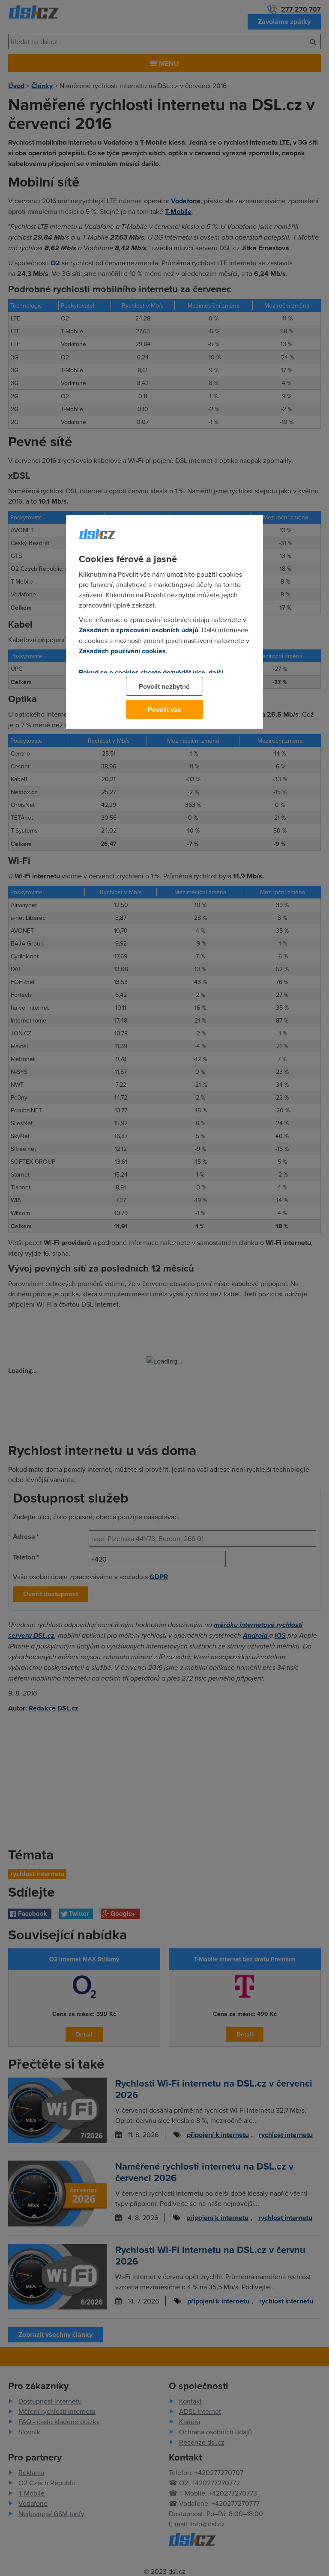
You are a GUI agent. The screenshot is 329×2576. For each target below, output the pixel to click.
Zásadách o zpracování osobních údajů (139, 630)
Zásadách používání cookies (122, 651)
